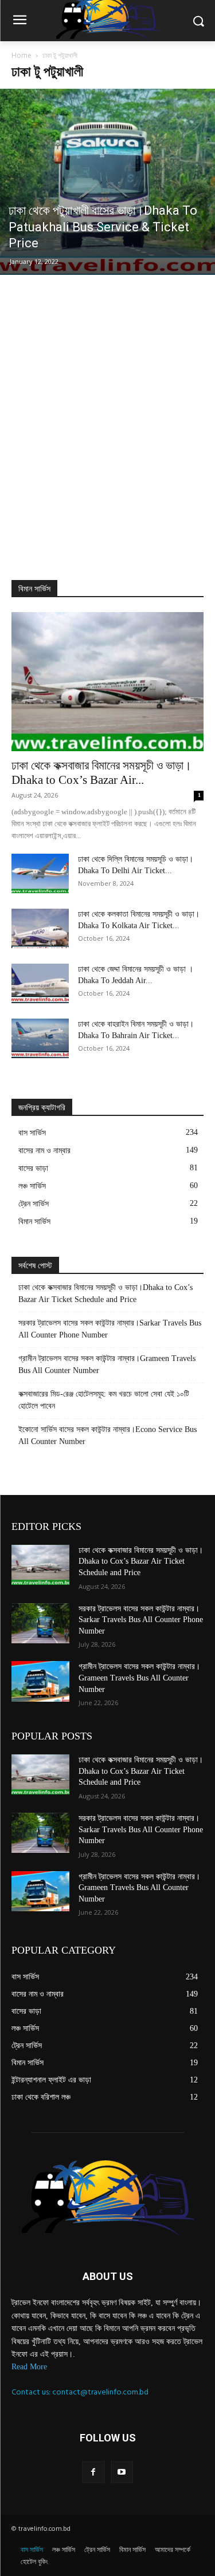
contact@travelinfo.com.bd (100, 2392)
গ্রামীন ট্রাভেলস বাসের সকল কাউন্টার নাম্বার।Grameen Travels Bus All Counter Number (107, 1364)
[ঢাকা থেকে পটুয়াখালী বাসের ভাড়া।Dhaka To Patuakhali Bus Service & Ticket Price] (107, 182)
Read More (29, 2367)
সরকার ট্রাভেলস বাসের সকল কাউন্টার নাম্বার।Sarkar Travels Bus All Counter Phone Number (110, 1329)
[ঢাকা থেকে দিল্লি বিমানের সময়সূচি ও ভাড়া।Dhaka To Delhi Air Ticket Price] (40, 873)
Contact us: (32, 2392)
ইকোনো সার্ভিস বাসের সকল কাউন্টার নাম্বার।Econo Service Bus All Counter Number (107, 1435)
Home (21, 55)
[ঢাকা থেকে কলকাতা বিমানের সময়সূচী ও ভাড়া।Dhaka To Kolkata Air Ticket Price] (40, 928)
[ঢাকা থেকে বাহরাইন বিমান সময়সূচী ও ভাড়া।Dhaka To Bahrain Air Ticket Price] (40, 1038)
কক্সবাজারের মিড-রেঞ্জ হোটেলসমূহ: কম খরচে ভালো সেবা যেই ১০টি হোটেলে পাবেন (104, 1400)
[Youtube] (122, 2472)
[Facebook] (93, 2472)
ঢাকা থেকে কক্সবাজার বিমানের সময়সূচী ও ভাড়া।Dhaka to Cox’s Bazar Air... (101, 773)
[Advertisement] (107, 426)
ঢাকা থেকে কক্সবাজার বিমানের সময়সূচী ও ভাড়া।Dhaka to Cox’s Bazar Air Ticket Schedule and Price (105, 1293)
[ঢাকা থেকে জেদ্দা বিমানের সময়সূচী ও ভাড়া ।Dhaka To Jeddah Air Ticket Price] (40, 983)
